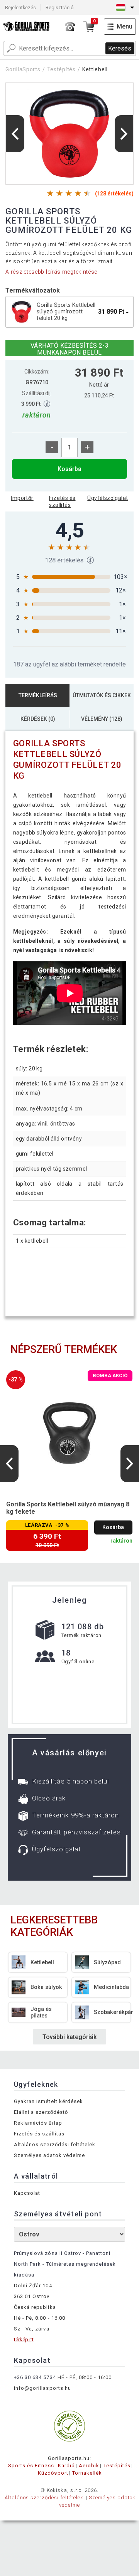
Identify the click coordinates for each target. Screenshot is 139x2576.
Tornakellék (87, 2473)
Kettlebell (95, 69)
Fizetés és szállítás (62, 501)
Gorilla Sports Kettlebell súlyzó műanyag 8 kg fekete (68, 1508)
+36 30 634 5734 (35, 2377)
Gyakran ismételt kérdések (48, 2101)
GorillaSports (23, 69)
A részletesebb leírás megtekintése (51, 272)
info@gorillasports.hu (42, 2388)
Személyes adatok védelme (49, 2155)
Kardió (66, 2466)
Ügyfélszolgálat (108, 498)
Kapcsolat (27, 2193)
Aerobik (89, 2466)
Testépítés (61, 69)
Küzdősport (53, 2473)
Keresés (120, 48)
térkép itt (24, 2340)
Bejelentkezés (20, 8)
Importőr (22, 498)
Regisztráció (60, 8)
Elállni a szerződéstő (41, 2112)
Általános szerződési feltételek (55, 2144)
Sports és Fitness (31, 2466)
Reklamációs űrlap (38, 2123)
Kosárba (69, 469)
